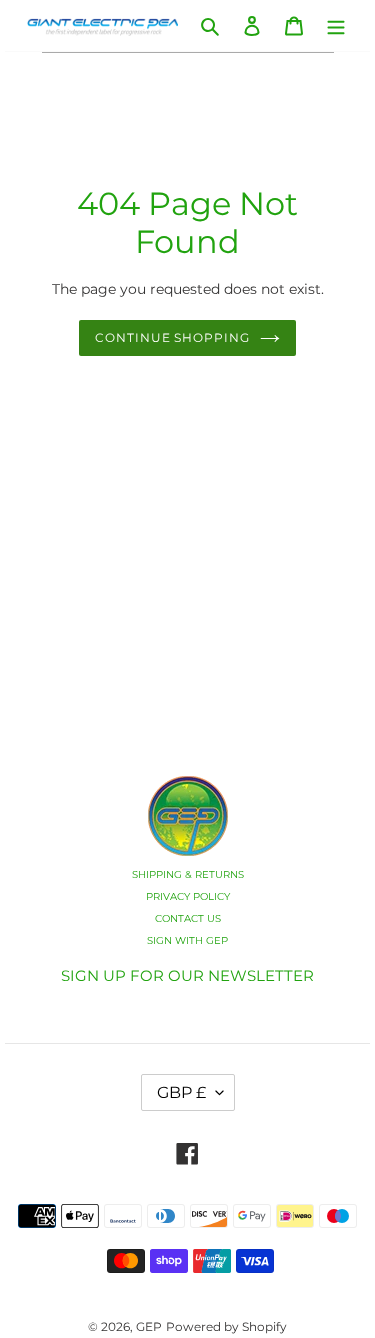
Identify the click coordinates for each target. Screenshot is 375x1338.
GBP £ (181, 1092)
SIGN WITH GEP (187, 940)
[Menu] (336, 25)
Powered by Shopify (226, 1326)
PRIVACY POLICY (188, 896)
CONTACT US (188, 918)
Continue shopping (173, 337)
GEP (149, 1326)
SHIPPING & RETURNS (188, 874)
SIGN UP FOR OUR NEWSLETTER (187, 975)
